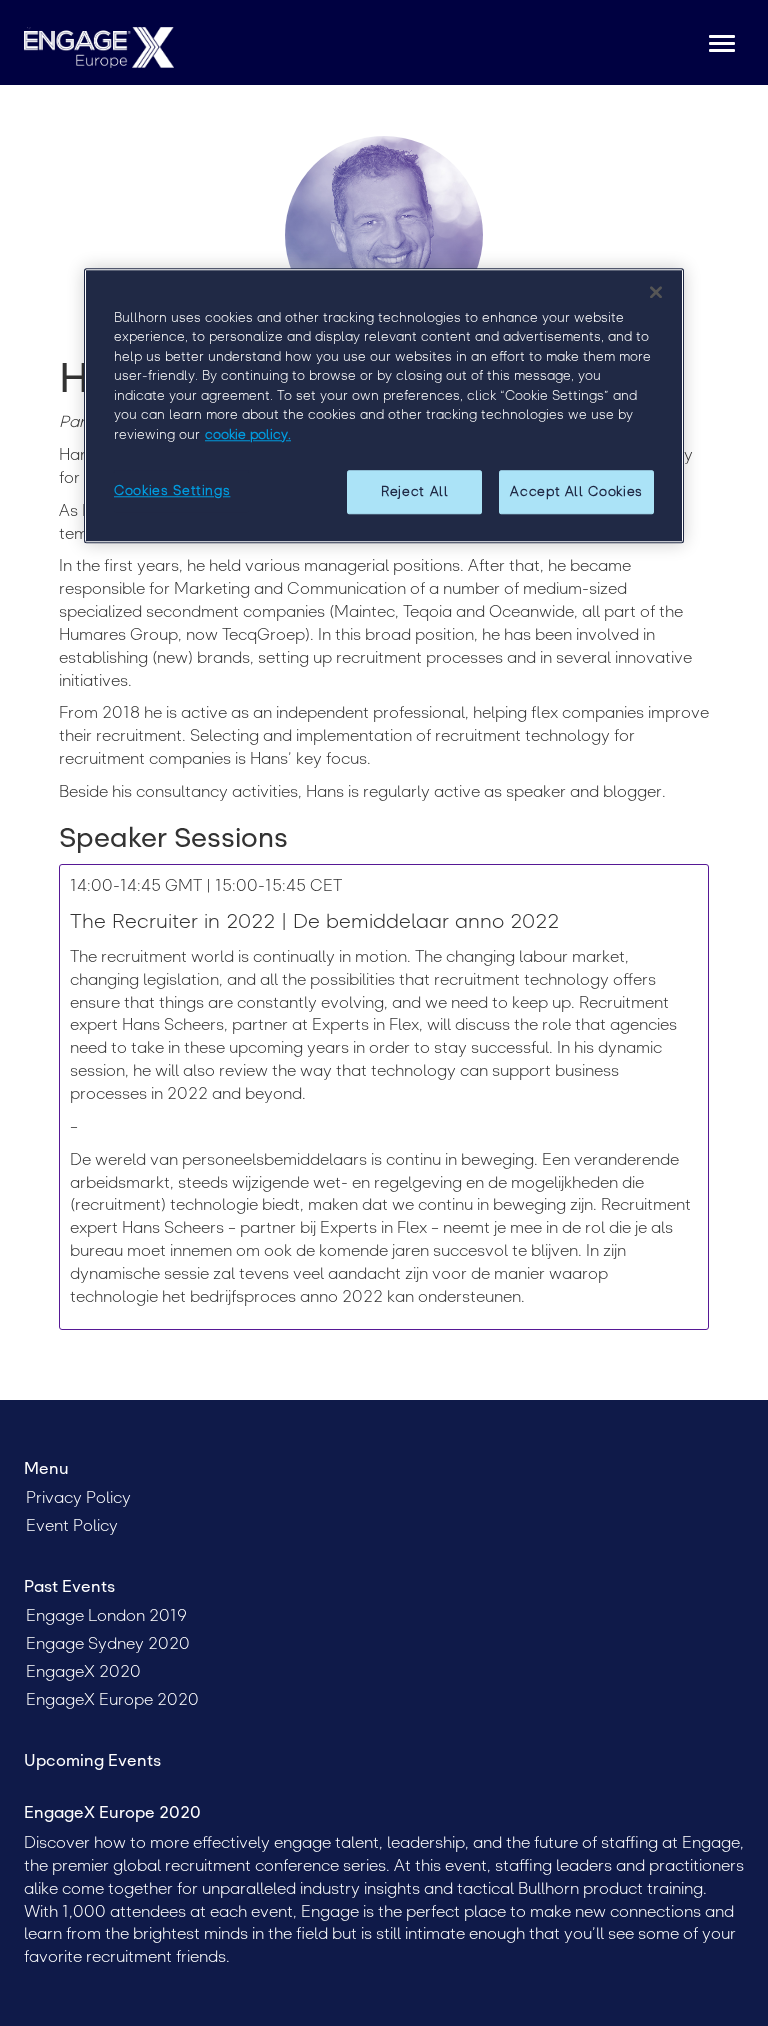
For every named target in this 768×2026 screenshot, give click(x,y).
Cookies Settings (172, 490)
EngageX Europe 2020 (112, 1699)
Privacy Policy (78, 1497)
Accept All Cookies (576, 491)
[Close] (656, 292)
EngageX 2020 (83, 1671)
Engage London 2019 (106, 1615)
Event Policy (72, 1525)
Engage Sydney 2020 (108, 1643)
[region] (384, 405)
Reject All (415, 491)
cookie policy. (248, 434)
